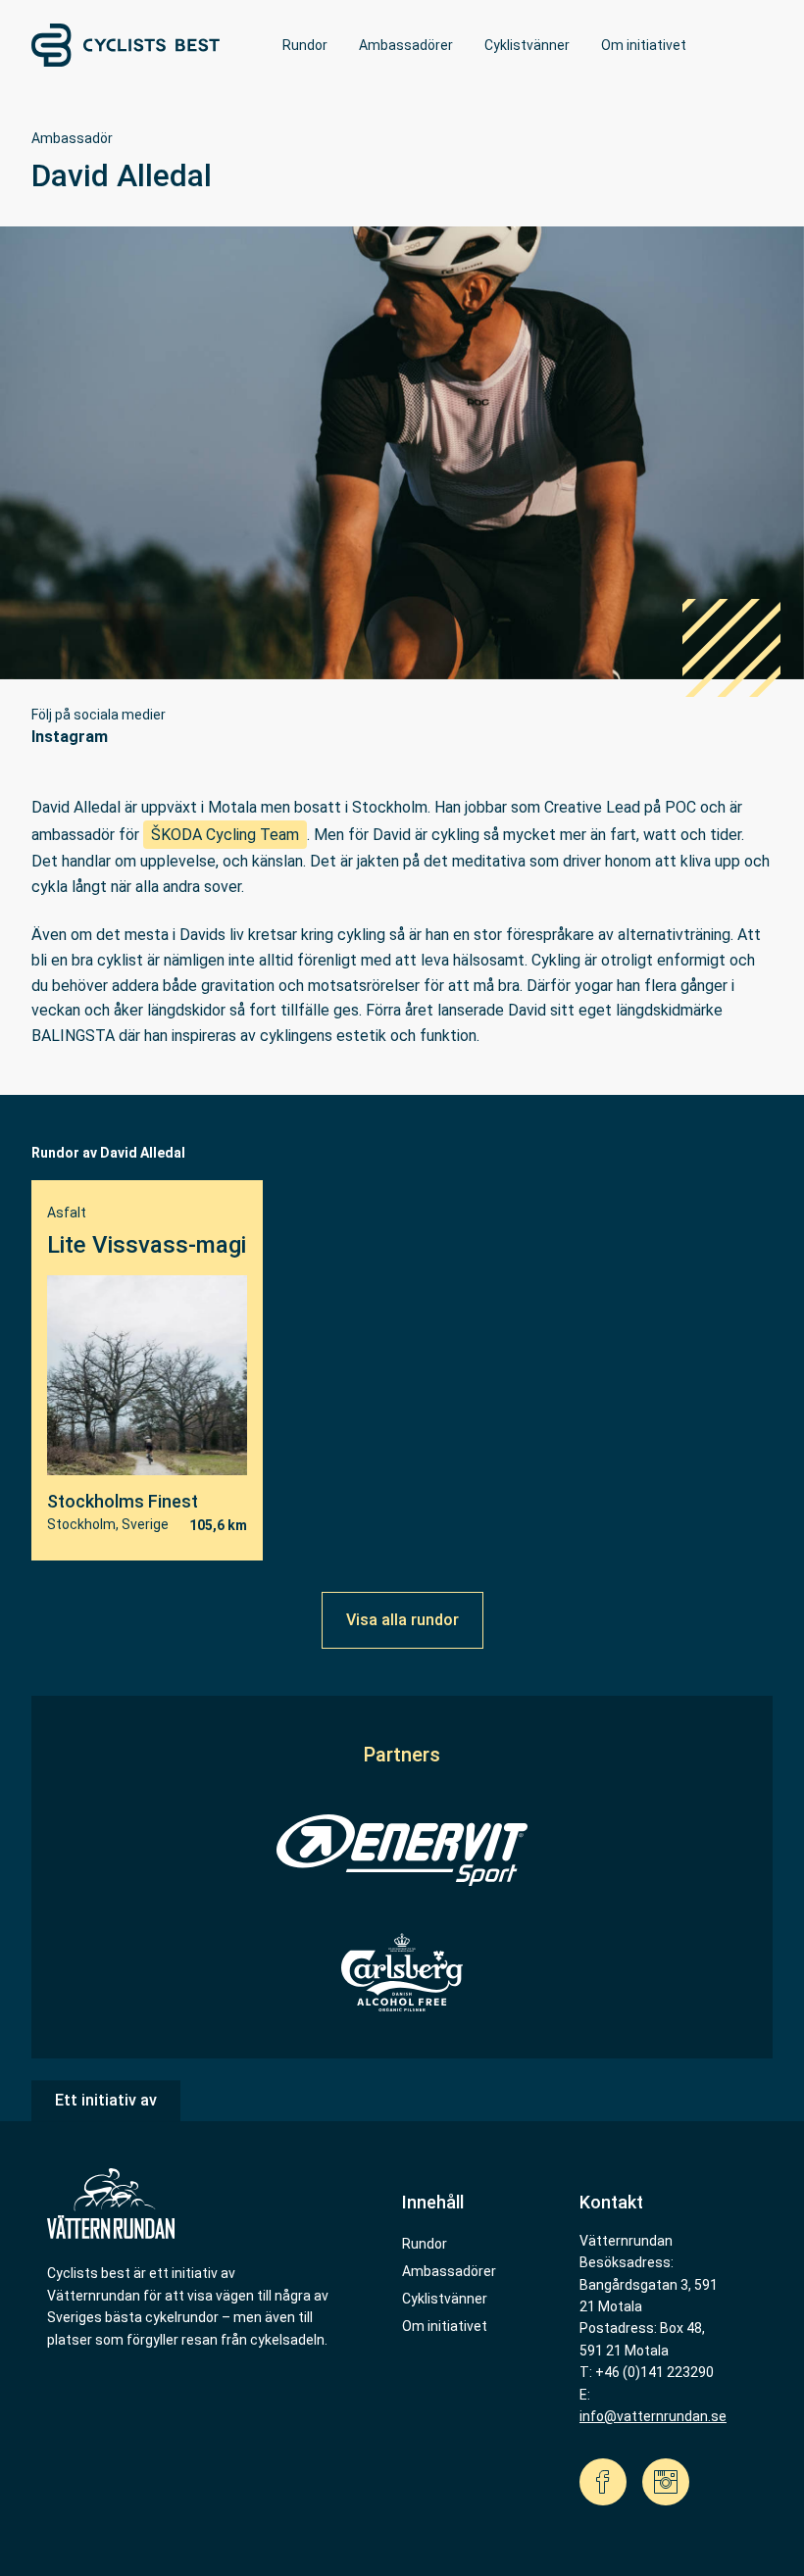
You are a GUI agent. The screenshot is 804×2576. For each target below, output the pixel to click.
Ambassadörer (406, 45)
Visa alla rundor (402, 1620)
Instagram (70, 737)
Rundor (305, 45)
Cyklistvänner (527, 45)
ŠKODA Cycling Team (225, 835)
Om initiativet (644, 45)
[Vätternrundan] (111, 2203)
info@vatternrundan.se (653, 2416)
